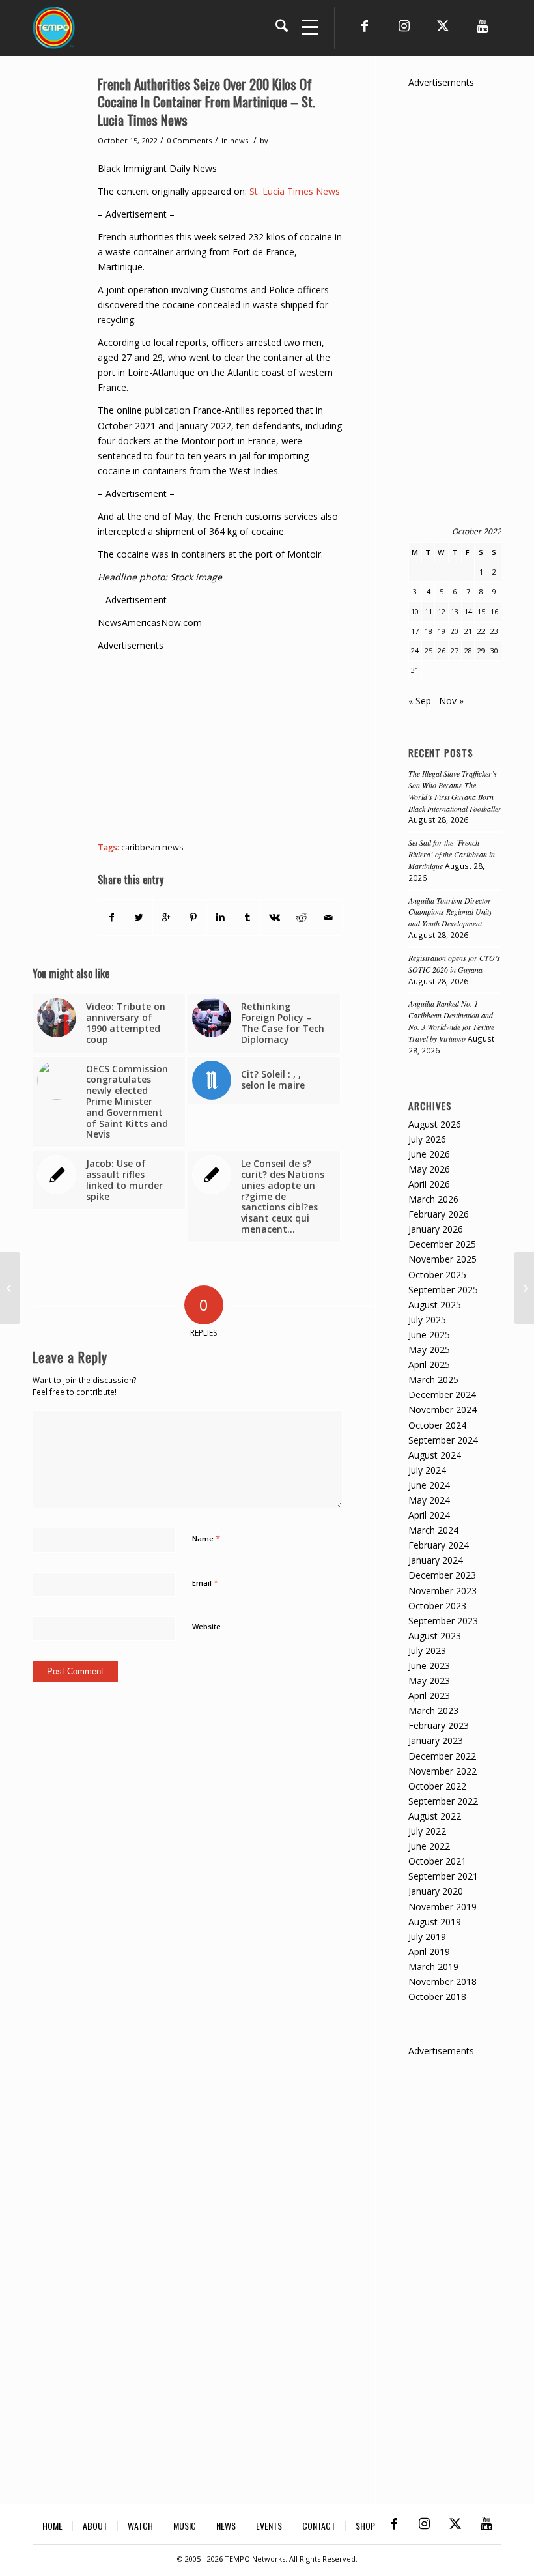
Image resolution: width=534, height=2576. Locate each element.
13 (455, 611)
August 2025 (435, 1305)
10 (415, 611)
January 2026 (436, 1229)
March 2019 (433, 1967)
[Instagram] (404, 26)
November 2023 (443, 1591)
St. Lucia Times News (295, 191)
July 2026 (427, 1139)
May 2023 (429, 1681)
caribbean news (152, 847)
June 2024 (429, 1485)
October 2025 (437, 1275)
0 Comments (189, 140)
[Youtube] (482, 26)
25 (429, 651)
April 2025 (429, 1365)
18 (429, 631)
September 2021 (443, 1876)
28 (468, 651)
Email (205, 1582)
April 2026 (429, 1184)
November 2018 (443, 1982)
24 (415, 651)
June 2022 (429, 1846)
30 (494, 651)
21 (468, 631)
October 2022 (437, 1786)
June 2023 (429, 1666)
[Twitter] (443, 26)
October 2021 (437, 1861)
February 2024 (439, 1545)
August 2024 (435, 1455)
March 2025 (433, 1380)
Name (206, 1538)
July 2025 (427, 1320)
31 (415, 670)
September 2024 (443, 1440)
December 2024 (442, 1395)
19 (442, 631)
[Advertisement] (316, 744)
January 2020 (436, 1891)
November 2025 (443, 1259)
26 (442, 651)
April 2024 (429, 1515)
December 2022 (442, 1756)
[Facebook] (365, 26)
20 (455, 631)
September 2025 (443, 1290)
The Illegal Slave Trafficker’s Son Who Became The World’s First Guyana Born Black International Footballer (455, 791)
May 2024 (429, 1500)
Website (206, 1626)
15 (481, 611)
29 (481, 651)
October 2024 (437, 1425)
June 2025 (429, 1335)
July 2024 (427, 1470)
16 (494, 611)
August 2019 (435, 1922)
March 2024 (433, 1530)
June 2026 (429, 1154)
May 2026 (429, 1169)
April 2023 (429, 1696)
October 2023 (437, 1606)
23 (494, 631)
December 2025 (442, 1244)
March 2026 (433, 1199)
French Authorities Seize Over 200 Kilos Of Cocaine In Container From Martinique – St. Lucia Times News (206, 102)
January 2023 (436, 1740)
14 (468, 611)
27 (455, 651)
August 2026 (435, 1124)
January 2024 (436, 1560)
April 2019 (429, 1952)
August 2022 (435, 1816)
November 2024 (443, 1410)
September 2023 (443, 1621)
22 (481, 631)
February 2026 (439, 1214)
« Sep (420, 701)
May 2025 (429, 1350)
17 (415, 631)
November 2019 (443, 1907)
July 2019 (427, 1937)
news (239, 140)
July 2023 (427, 1651)
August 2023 (435, 1636)
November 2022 (443, 1771)
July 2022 (427, 1831)
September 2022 (443, 1801)
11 (429, 611)
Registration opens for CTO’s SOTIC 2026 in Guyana (454, 964)
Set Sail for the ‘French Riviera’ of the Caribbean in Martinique (452, 854)
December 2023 (442, 1575)
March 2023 (433, 1710)
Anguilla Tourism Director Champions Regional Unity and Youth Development (450, 912)
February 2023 (439, 1725)
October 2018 (437, 1996)
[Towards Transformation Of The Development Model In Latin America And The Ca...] (10, 1288)
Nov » (451, 701)
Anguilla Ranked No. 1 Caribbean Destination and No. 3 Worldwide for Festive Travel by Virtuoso (451, 1021)
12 (442, 611)
